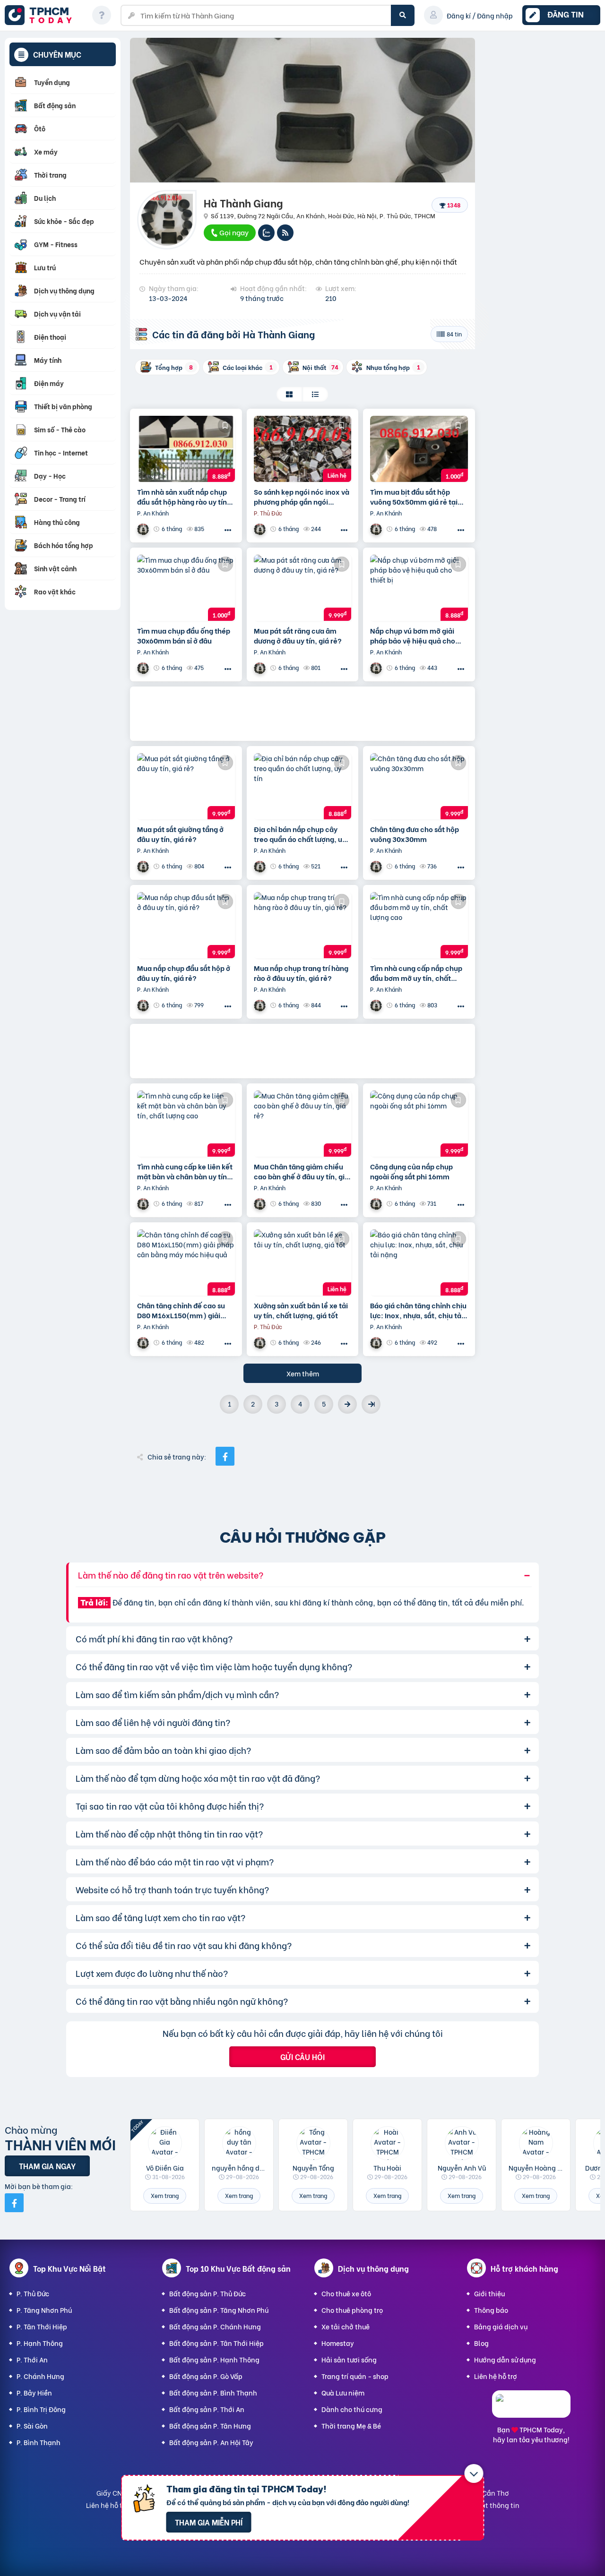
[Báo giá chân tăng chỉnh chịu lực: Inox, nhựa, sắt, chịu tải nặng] (419, 1262)
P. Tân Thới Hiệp (42, 2326)
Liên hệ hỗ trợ (496, 2376)
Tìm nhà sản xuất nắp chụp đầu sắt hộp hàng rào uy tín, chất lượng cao (183, 497)
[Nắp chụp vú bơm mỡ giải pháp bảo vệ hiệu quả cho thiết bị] (419, 588)
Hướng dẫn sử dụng (505, 2359)
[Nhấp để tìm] (403, 15)
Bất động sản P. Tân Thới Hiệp (216, 2343)
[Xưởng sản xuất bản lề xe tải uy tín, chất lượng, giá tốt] (303, 1262)
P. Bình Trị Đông (41, 2409)
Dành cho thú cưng (352, 2409)
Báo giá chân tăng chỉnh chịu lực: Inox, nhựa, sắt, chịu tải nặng (418, 1310)
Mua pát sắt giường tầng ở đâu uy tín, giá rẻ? (180, 834)
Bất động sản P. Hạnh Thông (214, 2359)
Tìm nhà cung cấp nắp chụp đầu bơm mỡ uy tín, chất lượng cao (416, 973)
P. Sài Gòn (32, 2426)
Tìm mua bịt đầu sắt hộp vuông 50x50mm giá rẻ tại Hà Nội (414, 497)
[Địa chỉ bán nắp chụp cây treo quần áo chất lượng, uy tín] (303, 786)
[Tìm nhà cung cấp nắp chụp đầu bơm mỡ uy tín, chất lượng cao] (419, 925)
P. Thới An (32, 2359)
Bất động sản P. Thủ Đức (207, 2293)
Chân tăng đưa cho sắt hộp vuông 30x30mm (415, 834)
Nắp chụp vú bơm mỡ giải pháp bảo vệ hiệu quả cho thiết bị (413, 635)
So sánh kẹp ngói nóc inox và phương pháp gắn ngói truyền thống (302, 497)
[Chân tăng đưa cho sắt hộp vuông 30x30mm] (419, 786)
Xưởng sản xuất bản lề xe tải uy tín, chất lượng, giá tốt (301, 1310)
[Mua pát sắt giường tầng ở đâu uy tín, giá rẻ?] (186, 786)
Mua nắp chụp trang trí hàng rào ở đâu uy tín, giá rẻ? (301, 973)
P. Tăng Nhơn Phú (44, 2310)
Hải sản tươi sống (349, 2359)
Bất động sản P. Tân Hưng (210, 2426)
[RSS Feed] (285, 233)
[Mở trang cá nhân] (165, 2143)
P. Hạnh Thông (40, 2343)
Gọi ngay (233, 232)
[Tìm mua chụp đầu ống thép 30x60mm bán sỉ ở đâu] (186, 588)
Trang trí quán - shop (355, 2376)
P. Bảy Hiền (34, 2392)
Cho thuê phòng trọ (352, 2310)
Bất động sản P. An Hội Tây (211, 2442)
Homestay (338, 2343)
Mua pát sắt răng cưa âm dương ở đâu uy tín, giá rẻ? (298, 635)
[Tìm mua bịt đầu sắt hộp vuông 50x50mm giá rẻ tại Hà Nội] (419, 449)
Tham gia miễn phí (209, 2522)
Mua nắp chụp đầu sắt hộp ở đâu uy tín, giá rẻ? (184, 973)
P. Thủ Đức (33, 2293)
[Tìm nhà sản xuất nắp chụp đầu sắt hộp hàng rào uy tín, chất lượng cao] (186, 449)
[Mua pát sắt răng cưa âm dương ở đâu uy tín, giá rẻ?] (303, 588)
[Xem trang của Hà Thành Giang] (144, 529)
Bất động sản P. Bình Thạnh (213, 2392)
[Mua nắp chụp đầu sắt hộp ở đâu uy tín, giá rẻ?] (186, 925)
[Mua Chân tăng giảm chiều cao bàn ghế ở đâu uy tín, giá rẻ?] (303, 1124)
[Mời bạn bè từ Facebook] (14, 2203)
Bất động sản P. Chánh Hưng (215, 2326)
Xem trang (165, 2195)
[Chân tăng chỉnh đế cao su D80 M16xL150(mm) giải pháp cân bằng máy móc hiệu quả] (186, 1262)
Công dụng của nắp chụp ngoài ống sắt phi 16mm (411, 1171)
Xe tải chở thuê (346, 2326)
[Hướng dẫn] (102, 15)
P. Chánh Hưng (40, 2376)
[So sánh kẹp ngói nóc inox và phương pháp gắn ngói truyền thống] (303, 449)
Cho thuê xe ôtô (346, 2293)
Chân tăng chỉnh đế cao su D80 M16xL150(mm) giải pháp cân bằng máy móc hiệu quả (181, 1310)
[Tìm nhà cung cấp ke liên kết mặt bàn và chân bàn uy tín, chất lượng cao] (186, 1124)
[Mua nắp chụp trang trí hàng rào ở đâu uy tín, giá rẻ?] (303, 925)
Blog (481, 2343)
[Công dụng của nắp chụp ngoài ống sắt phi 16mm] (419, 1124)
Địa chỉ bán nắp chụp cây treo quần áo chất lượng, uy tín (300, 834)
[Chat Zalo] (266, 233)
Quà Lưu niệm (343, 2392)
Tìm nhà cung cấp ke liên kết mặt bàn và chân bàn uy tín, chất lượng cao (185, 1171)
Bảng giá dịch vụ (501, 2326)
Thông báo (491, 2310)
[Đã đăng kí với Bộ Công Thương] (531, 2409)
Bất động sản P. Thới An (207, 2409)
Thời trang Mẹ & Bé (351, 2426)
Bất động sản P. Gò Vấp (206, 2376)
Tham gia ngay (47, 2166)
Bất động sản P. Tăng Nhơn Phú (219, 2310)
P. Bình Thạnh (39, 2442)
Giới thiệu (489, 2293)
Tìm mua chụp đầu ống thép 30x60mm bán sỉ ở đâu (184, 635)
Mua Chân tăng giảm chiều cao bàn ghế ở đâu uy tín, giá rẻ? (301, 1171)
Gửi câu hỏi (302, 2057)
